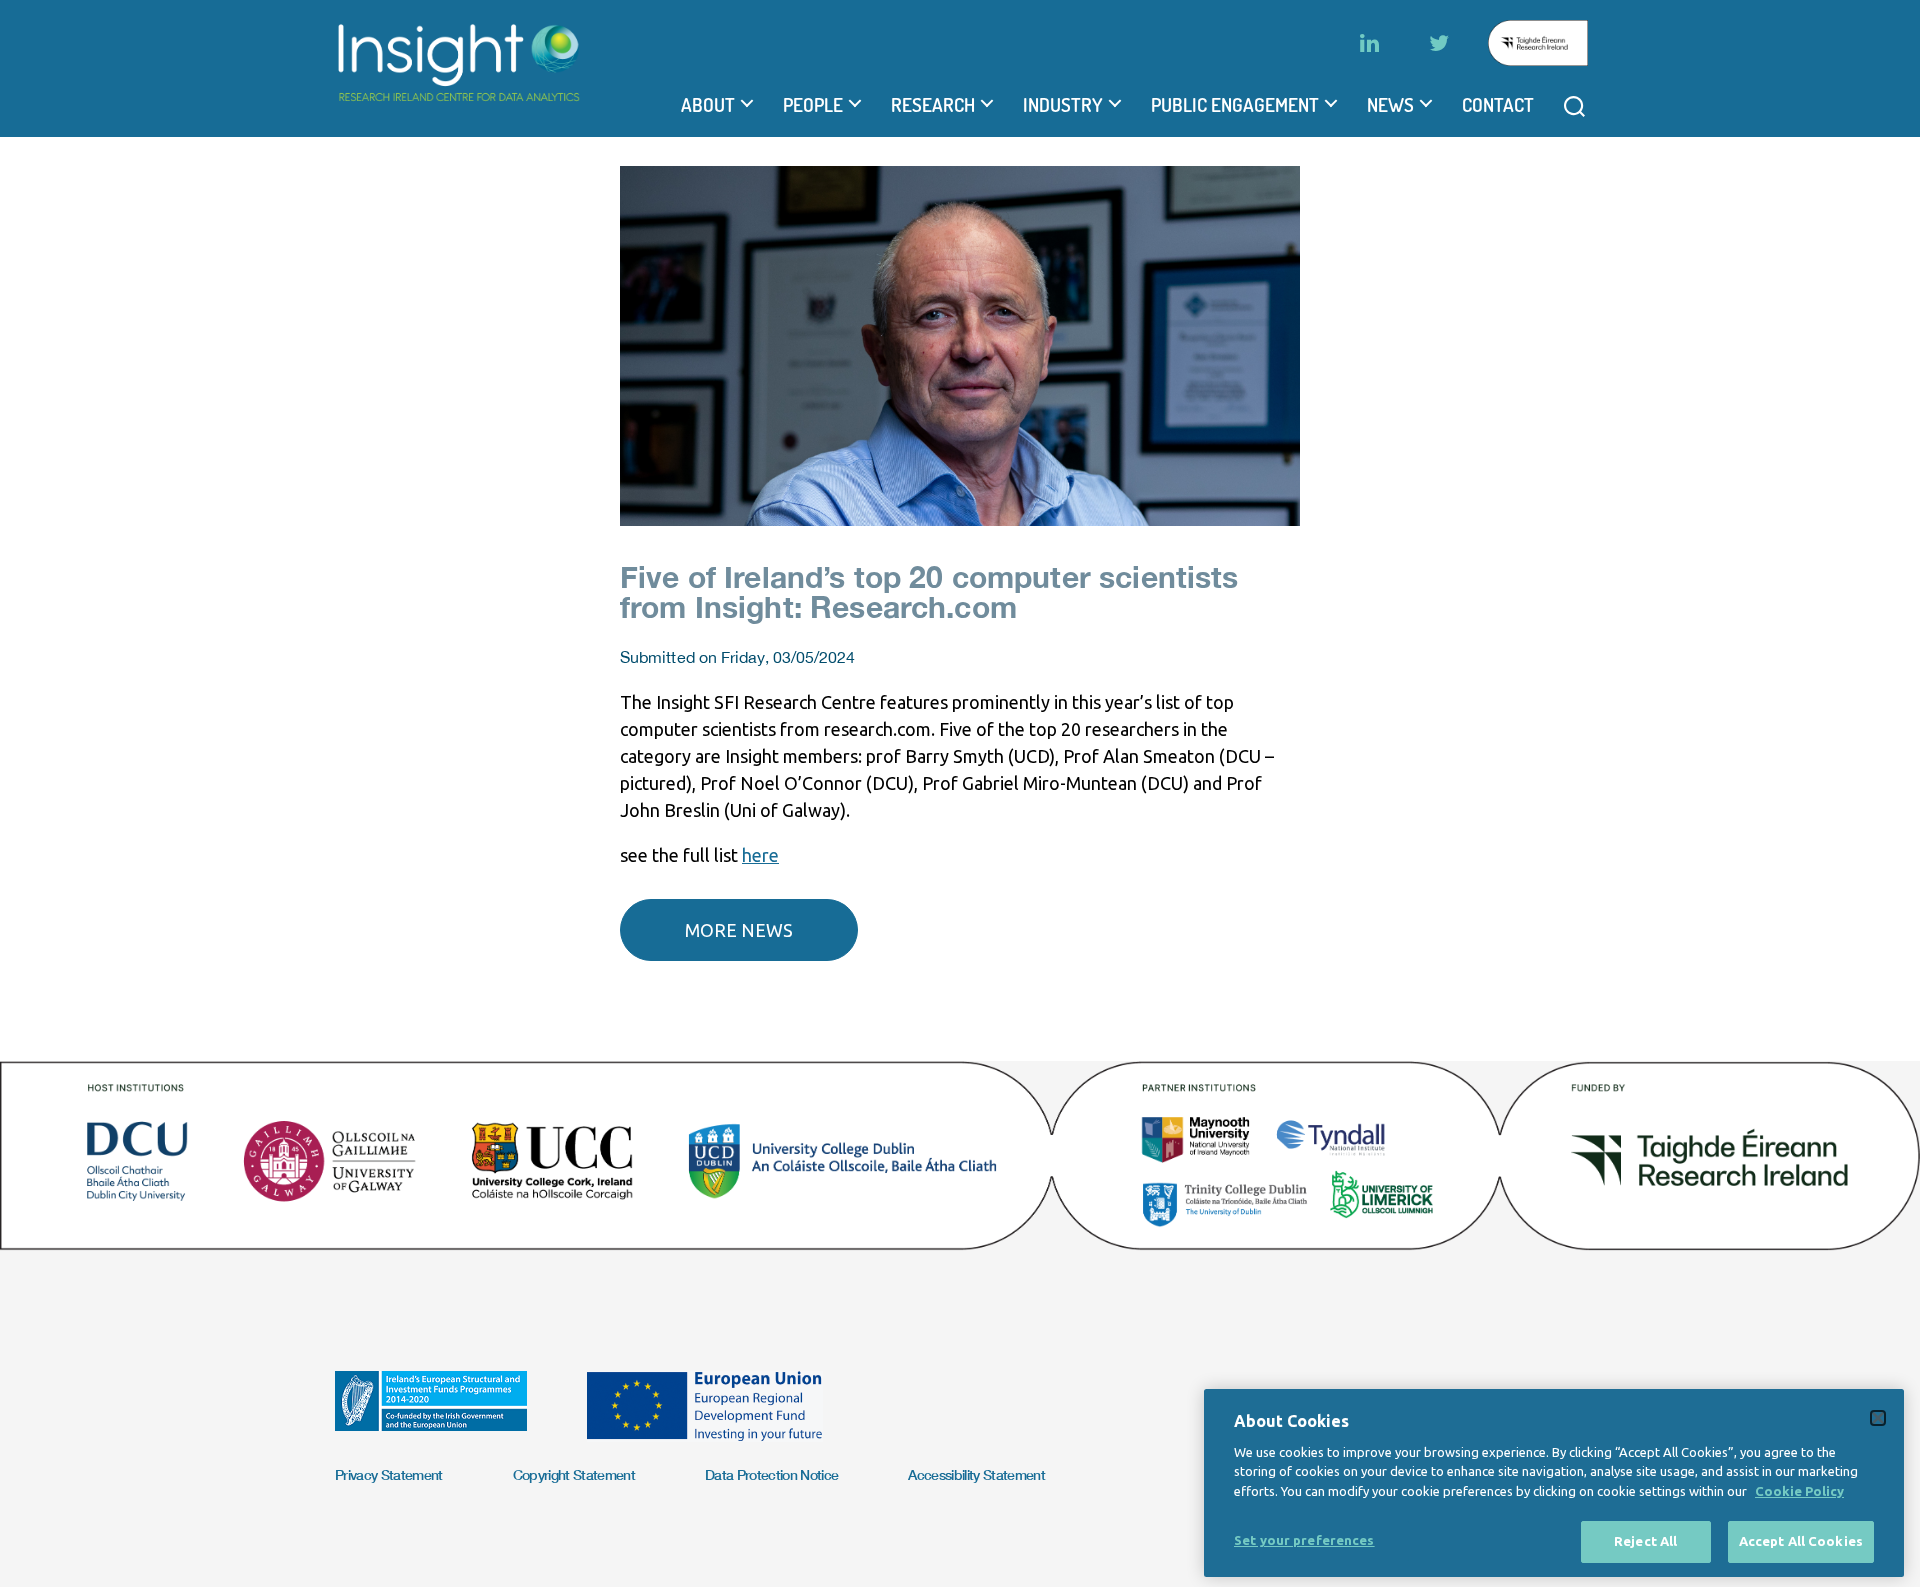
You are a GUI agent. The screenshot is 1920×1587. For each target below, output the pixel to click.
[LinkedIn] (1369, 43)
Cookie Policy (1799, 1491)
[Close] (1878, 1418)
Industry (1063, 105)
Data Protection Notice (771, 1474)
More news (739, 930)
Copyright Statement (574, 1474)
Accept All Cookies (1801, 1541)
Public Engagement (1235, 105)
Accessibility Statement (976, 1474)
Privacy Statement (389, 1474)
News (1390, 105)
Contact (1498, 105)
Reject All (1645, 1541)
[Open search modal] (1574, 106)
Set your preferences (1304, 1540)
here (760, 855)
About (708, 105)
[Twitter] (1439, 43)
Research (933, 105)
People (813, 105)
